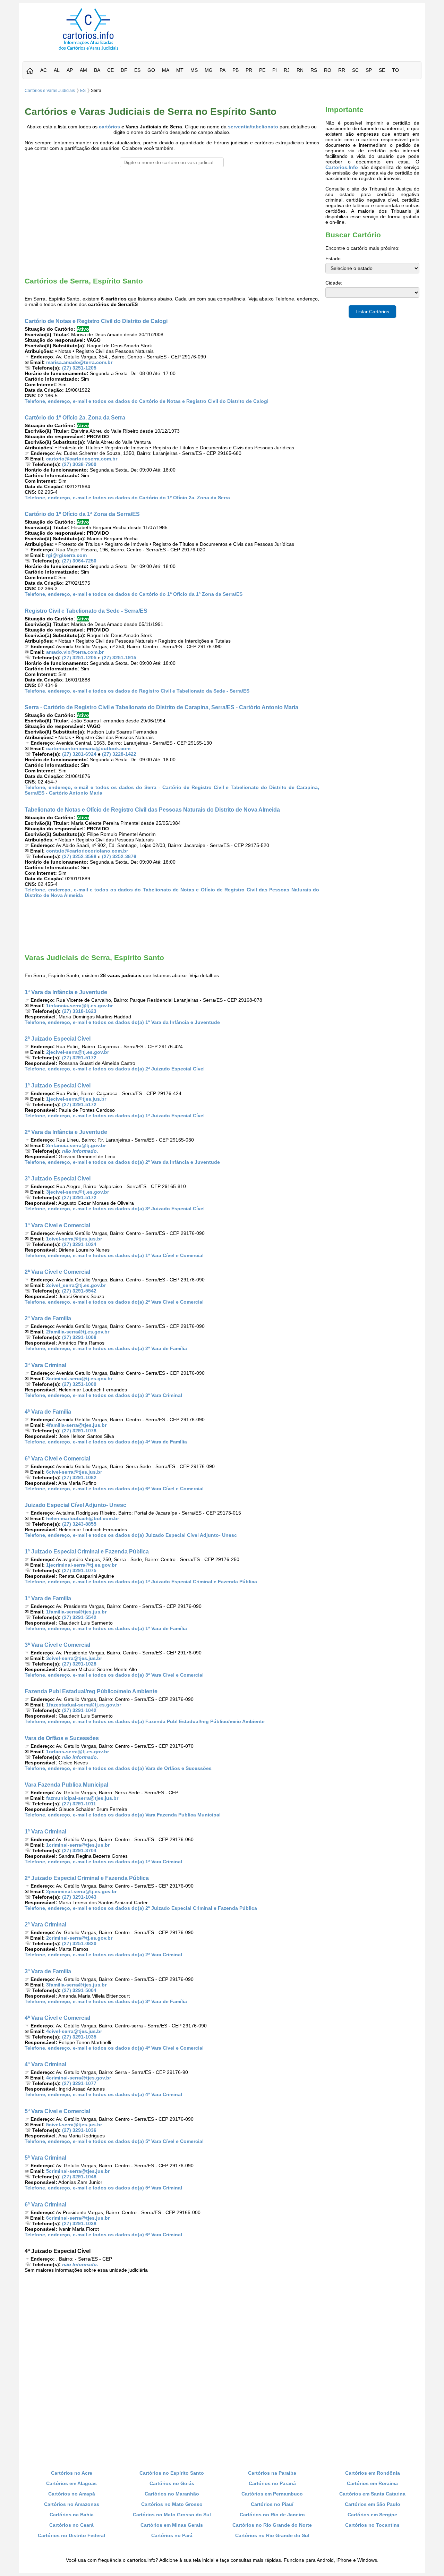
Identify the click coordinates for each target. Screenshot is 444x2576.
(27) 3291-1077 (79, 2083)
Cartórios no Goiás (172, 2483)
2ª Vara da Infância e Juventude (66, 1132)
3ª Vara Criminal (45, 1365)
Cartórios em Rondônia (373, 2473)
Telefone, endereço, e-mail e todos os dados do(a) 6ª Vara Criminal (103, 2235)
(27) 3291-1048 (79, 2177)
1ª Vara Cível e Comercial (57, 1225)
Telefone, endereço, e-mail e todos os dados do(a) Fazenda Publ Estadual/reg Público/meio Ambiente (145, 1721)
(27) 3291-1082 (79, 1477)
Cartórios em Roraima (372, 2483)
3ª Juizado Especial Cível (58, 1178)
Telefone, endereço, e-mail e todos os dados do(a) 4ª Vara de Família (106, 1442)
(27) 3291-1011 (79, 1804)
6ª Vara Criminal (45, 2204)
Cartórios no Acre (72, 2473)
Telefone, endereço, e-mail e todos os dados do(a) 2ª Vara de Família (106, 1348)
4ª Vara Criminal (45, 2064)
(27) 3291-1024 (79, 1244)
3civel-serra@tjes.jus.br (74, 1658)
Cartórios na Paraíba (272, 2473)
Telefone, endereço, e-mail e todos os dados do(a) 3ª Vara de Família (106, 2001)
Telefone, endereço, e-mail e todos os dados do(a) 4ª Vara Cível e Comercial (114, 2048)
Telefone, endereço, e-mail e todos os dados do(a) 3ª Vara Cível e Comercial (114, 1675)
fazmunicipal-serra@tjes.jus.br (82, 1798)
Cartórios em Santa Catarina (372, 2494)
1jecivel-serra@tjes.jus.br (76, 1099)
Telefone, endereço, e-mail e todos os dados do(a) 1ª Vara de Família (106, 1628)
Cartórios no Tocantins (372, 2525)
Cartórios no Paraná (272, 2483)
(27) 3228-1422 (119, 754)
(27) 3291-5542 (79, 1291)
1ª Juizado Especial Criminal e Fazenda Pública (87, 1551)
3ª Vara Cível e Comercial (57, 1645)
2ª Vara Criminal (45, 1924)
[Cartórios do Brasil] (88, 50)
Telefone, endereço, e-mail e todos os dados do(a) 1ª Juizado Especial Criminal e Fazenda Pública (141, 1582)
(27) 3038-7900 (79, 464)
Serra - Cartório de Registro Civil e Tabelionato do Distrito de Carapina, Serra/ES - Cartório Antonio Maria (161, 707)
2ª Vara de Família (48, 1318)
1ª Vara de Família (48, 1598)
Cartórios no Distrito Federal (71, 2535)
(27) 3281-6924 (79, 754)
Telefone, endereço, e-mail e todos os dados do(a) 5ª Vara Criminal (103, 2188)
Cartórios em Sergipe (372, 2515)
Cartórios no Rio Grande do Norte (272, 2525)
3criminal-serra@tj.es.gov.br (79, 1379)
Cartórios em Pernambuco (272, 2494)
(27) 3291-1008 (79, 1337)
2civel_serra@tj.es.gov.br (76, 1285)
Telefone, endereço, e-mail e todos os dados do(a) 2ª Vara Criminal (103, 1955)
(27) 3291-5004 (79, 1990)
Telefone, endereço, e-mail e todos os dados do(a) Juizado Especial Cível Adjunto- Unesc (131, 1535)
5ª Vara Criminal (45, 2158)
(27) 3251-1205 (79, 368)
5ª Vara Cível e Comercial (57, 2111)
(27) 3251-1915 (119, 658)
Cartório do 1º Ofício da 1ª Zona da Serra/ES (82, 514)
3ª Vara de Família (48, 1971)
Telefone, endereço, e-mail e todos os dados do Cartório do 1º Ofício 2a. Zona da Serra (127, 498)
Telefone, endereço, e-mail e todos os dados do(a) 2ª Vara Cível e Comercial (114, 1302)
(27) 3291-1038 (79, 2223)
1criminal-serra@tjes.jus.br (78, 1845)
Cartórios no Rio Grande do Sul (272, 2535)
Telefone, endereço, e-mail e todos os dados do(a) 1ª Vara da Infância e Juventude (122, 1022)
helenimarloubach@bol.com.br (83, 1518)
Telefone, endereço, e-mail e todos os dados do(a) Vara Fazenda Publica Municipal (123, 1815)
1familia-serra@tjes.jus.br (76, 1612)
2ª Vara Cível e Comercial (57, 1272)
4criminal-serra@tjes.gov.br (79, 2078)
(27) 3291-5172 (79, 1058)
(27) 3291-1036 (79, 2130)
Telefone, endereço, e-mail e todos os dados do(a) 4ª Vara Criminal (103, 2094)
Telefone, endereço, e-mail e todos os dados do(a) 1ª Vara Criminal (103, 1862)
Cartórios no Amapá (72, 2494)
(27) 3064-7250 (79, 561)
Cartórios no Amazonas (72, 2504)
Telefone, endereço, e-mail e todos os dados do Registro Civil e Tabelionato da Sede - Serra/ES (137, 691)
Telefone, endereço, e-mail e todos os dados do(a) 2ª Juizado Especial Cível (115, 1069)
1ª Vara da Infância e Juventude (66, 992)
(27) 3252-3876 (119, 856)
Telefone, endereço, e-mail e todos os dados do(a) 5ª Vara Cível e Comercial (114, 2141)
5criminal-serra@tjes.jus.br (78, 2171)
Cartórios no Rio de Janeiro (272, 2515)
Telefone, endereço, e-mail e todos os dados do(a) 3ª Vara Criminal (103, 1395)
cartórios (109, 127)
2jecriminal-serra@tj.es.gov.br (81, 1891)
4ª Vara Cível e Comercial (57, 2018)
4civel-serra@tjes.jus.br (74, 2031)
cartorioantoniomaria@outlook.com (88, 748)
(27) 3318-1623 (79, 1011)
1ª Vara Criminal (45, 1831)
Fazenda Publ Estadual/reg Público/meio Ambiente (91, 1691)
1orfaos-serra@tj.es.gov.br (78, 1752)
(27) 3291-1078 (79, 1431)
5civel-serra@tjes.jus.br (74, 2125)
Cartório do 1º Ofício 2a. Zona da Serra (75, 417)
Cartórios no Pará (172, 2535)
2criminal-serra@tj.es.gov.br (79, 1938)
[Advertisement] (289, 24)
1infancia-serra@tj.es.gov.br (79, 1006)
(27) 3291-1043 (79, 1897)
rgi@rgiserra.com (66, 555)
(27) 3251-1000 (79, 1384)
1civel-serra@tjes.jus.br (74, 1239)
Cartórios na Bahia (72, 2515)
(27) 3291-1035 (79, 2037)
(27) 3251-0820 (79, 1943)
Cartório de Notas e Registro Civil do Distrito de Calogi (96, 321)
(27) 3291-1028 (79, 1664)
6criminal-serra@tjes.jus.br (78, 2218)
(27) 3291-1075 (79, 1570)
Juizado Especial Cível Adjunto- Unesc (75, 1505)
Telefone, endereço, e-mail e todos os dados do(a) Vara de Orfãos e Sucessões (118, 1768)
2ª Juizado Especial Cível (58, 1039)
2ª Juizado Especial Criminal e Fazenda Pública (87, 1878)
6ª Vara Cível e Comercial (57, 1458)
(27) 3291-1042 (79, 1710)
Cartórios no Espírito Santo (172, 2473)
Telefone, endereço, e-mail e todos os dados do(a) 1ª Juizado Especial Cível (115, 1116)
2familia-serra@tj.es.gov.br (78, 1332)
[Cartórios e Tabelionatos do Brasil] (30, 71)
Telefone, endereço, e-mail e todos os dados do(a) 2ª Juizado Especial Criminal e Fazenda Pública (141, 1908)
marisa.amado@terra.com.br (79, 362)
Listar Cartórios (372, 312)
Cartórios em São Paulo (373, 2504)
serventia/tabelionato (253, 127)
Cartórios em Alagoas (71, 2483)
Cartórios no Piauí (272, 2504)
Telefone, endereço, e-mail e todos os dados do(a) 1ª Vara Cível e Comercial (114, 1255)
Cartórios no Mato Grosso (172, 2504)
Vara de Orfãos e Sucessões (62, 1738)
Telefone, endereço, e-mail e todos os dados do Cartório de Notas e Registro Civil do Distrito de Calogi (147, 401)
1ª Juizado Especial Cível (58, 1085)
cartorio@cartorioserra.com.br (82, 459)
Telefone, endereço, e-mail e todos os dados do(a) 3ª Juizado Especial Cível (115, 1209)
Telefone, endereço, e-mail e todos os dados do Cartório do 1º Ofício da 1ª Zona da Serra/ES (134, 594)
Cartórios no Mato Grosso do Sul (172, 2515)
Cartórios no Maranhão (172, 2494)
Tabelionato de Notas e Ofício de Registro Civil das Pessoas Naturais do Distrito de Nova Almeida (152, 810)
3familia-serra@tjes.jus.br (76, 1985)
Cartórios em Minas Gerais (172, 2525)
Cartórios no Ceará (71, 2525)
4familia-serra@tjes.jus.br (76, 1425)
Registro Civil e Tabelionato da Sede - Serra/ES (86, 611)
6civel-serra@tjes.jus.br (74, 1472)
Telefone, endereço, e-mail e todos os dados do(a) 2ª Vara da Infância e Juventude (122, 1162)
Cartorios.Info (342, 167)
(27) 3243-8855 (79, 1524)
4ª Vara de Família (48, 1412)
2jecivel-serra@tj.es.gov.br (78, 1052)
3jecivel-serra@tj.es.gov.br (78, 1192)
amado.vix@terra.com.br (75, 652)
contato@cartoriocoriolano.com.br (87, 851)
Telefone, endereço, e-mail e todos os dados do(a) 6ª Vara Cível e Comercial (114, 1489)
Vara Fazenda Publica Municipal (66, 1785)
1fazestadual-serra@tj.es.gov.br (84, 1705)
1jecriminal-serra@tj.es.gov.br (81, 1565)
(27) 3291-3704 (79, 1850)
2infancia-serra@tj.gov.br (76, 1145)
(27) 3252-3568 (79, 856)
